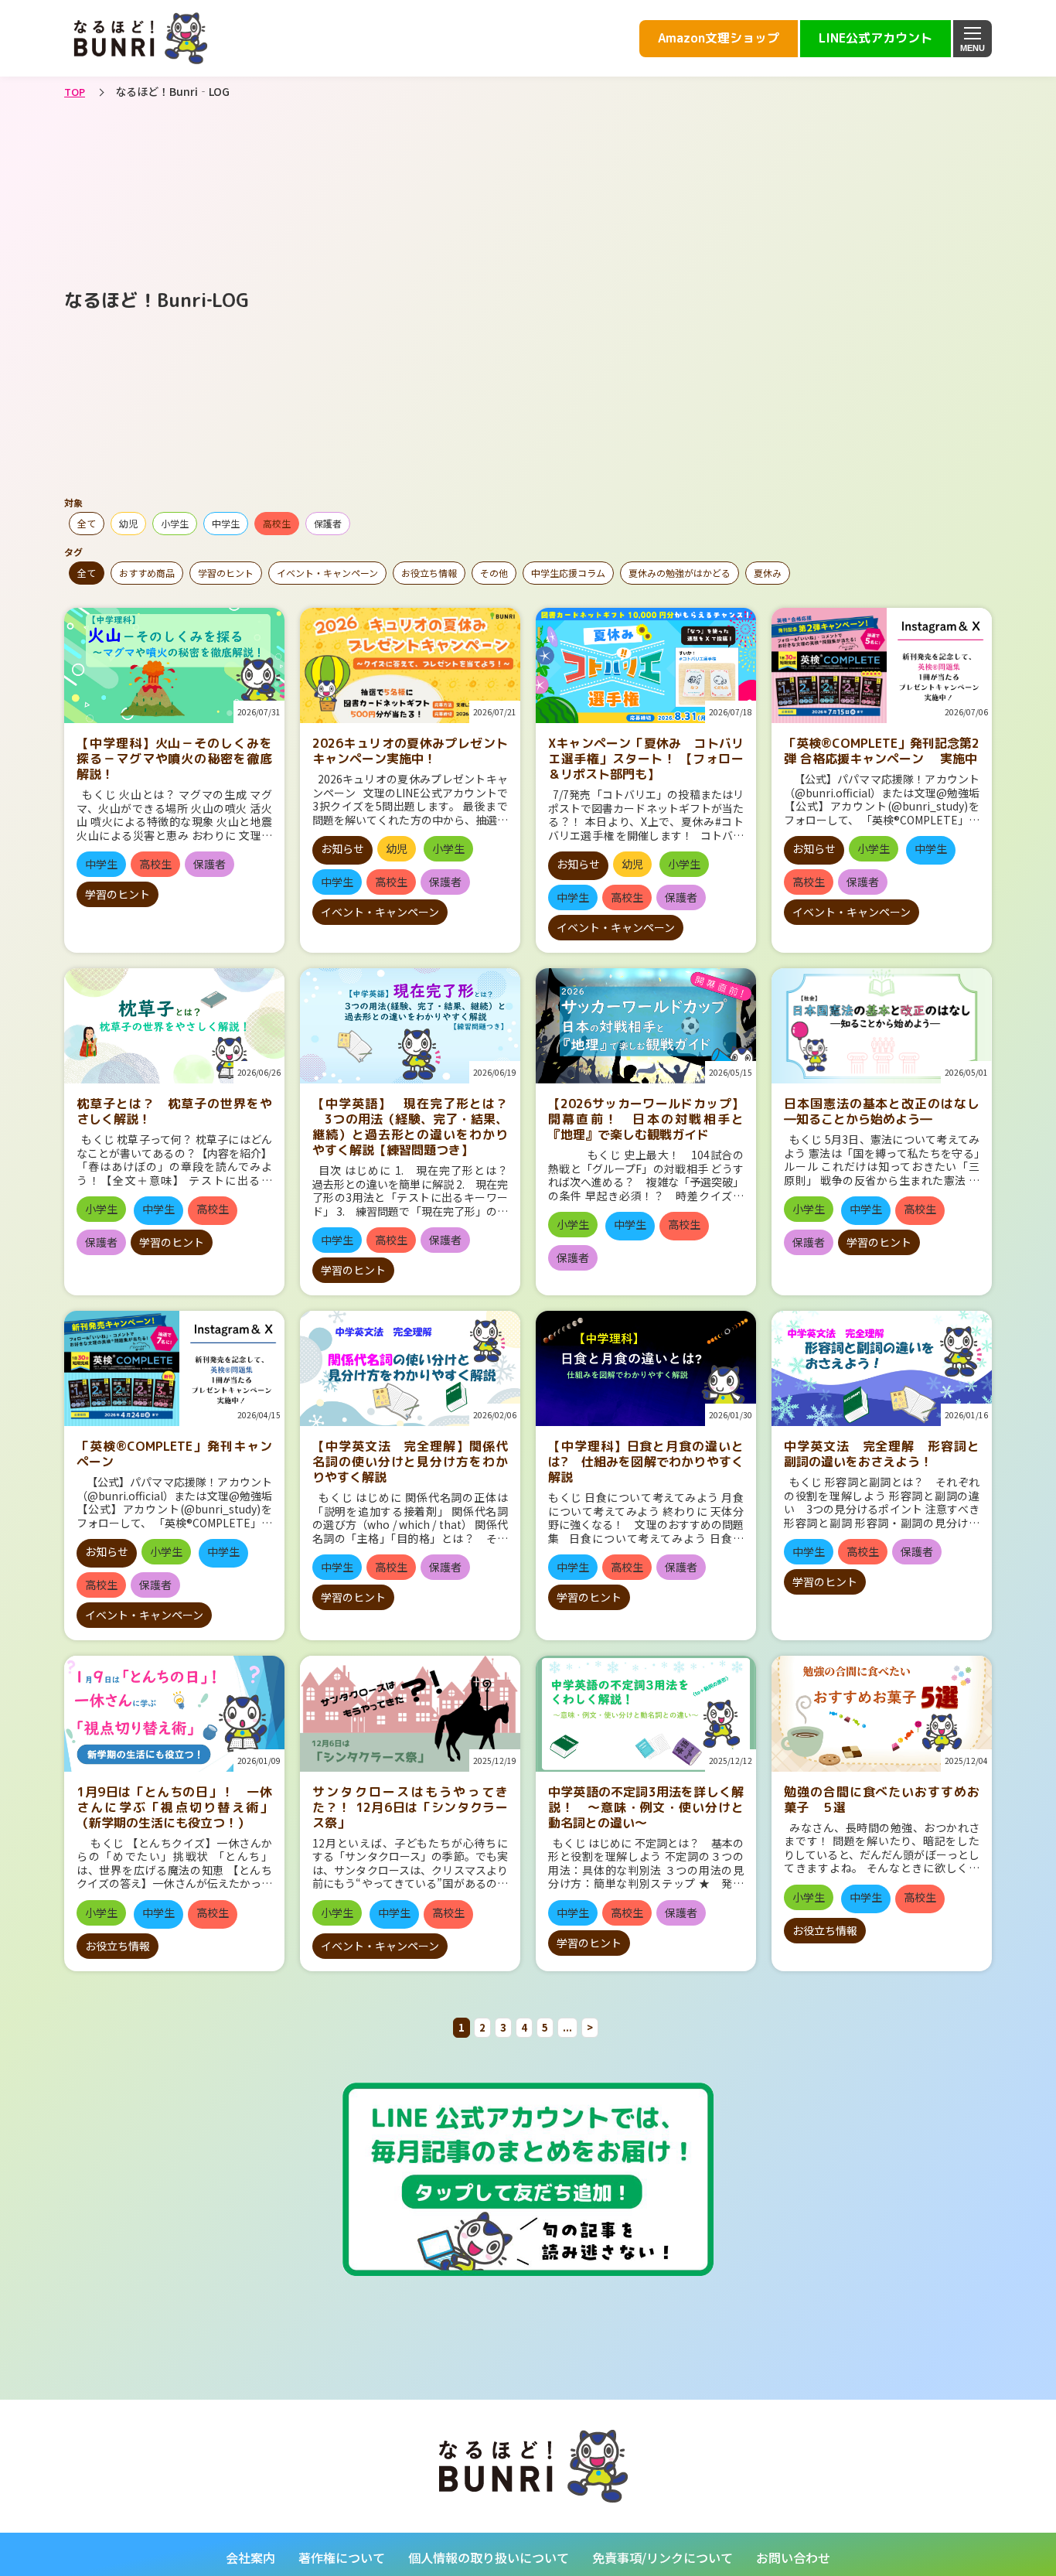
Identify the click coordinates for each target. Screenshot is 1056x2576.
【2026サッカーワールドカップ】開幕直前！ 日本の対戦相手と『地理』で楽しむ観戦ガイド (646, 1119)
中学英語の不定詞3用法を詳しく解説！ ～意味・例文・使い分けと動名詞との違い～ (646, 1807)
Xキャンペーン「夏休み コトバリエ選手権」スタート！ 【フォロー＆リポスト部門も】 (646, 759)
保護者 (328, 523)
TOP (75, 92)
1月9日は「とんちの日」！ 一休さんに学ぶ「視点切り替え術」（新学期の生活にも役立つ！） (174, 1807)
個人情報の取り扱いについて (489, 2557)
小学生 (175, 523)
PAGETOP (954, 2358)
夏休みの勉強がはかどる (680, 573)
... (567, 2027)
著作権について (342, 2557)
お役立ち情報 (429, 573)
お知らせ (342, 848)
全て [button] (87, 523)
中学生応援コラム (568, 573)
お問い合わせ (793, 2557)
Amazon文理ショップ (719, 38)
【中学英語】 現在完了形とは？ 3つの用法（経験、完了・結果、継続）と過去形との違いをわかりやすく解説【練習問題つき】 (410, 1127)
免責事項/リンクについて (663, 2557)
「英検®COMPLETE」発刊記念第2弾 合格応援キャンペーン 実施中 (882, 751)
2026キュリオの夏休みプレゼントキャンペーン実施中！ (410, 751)
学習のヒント (226, 573)
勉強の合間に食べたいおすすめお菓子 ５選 (882, 1800)
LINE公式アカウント (875, 38)
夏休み (768, 573)
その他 (494, 573)
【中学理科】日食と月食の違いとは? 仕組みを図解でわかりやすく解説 (646, 1462)
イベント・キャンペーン (327, 573)
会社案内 (250, 2557)
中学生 (226, 523)
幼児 (128, 523)
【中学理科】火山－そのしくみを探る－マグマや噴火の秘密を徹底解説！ (174, 759)
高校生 (277, 523)
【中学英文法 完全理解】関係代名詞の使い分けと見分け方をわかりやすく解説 (410, 1462)
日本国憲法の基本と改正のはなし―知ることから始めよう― (882, 1111)
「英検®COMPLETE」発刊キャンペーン (174, 1454)
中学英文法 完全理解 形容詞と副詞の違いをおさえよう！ (882, 1454)
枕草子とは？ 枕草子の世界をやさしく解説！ (174, 1111)
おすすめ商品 (147, 573)
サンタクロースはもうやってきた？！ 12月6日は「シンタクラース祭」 (410, 1807)
